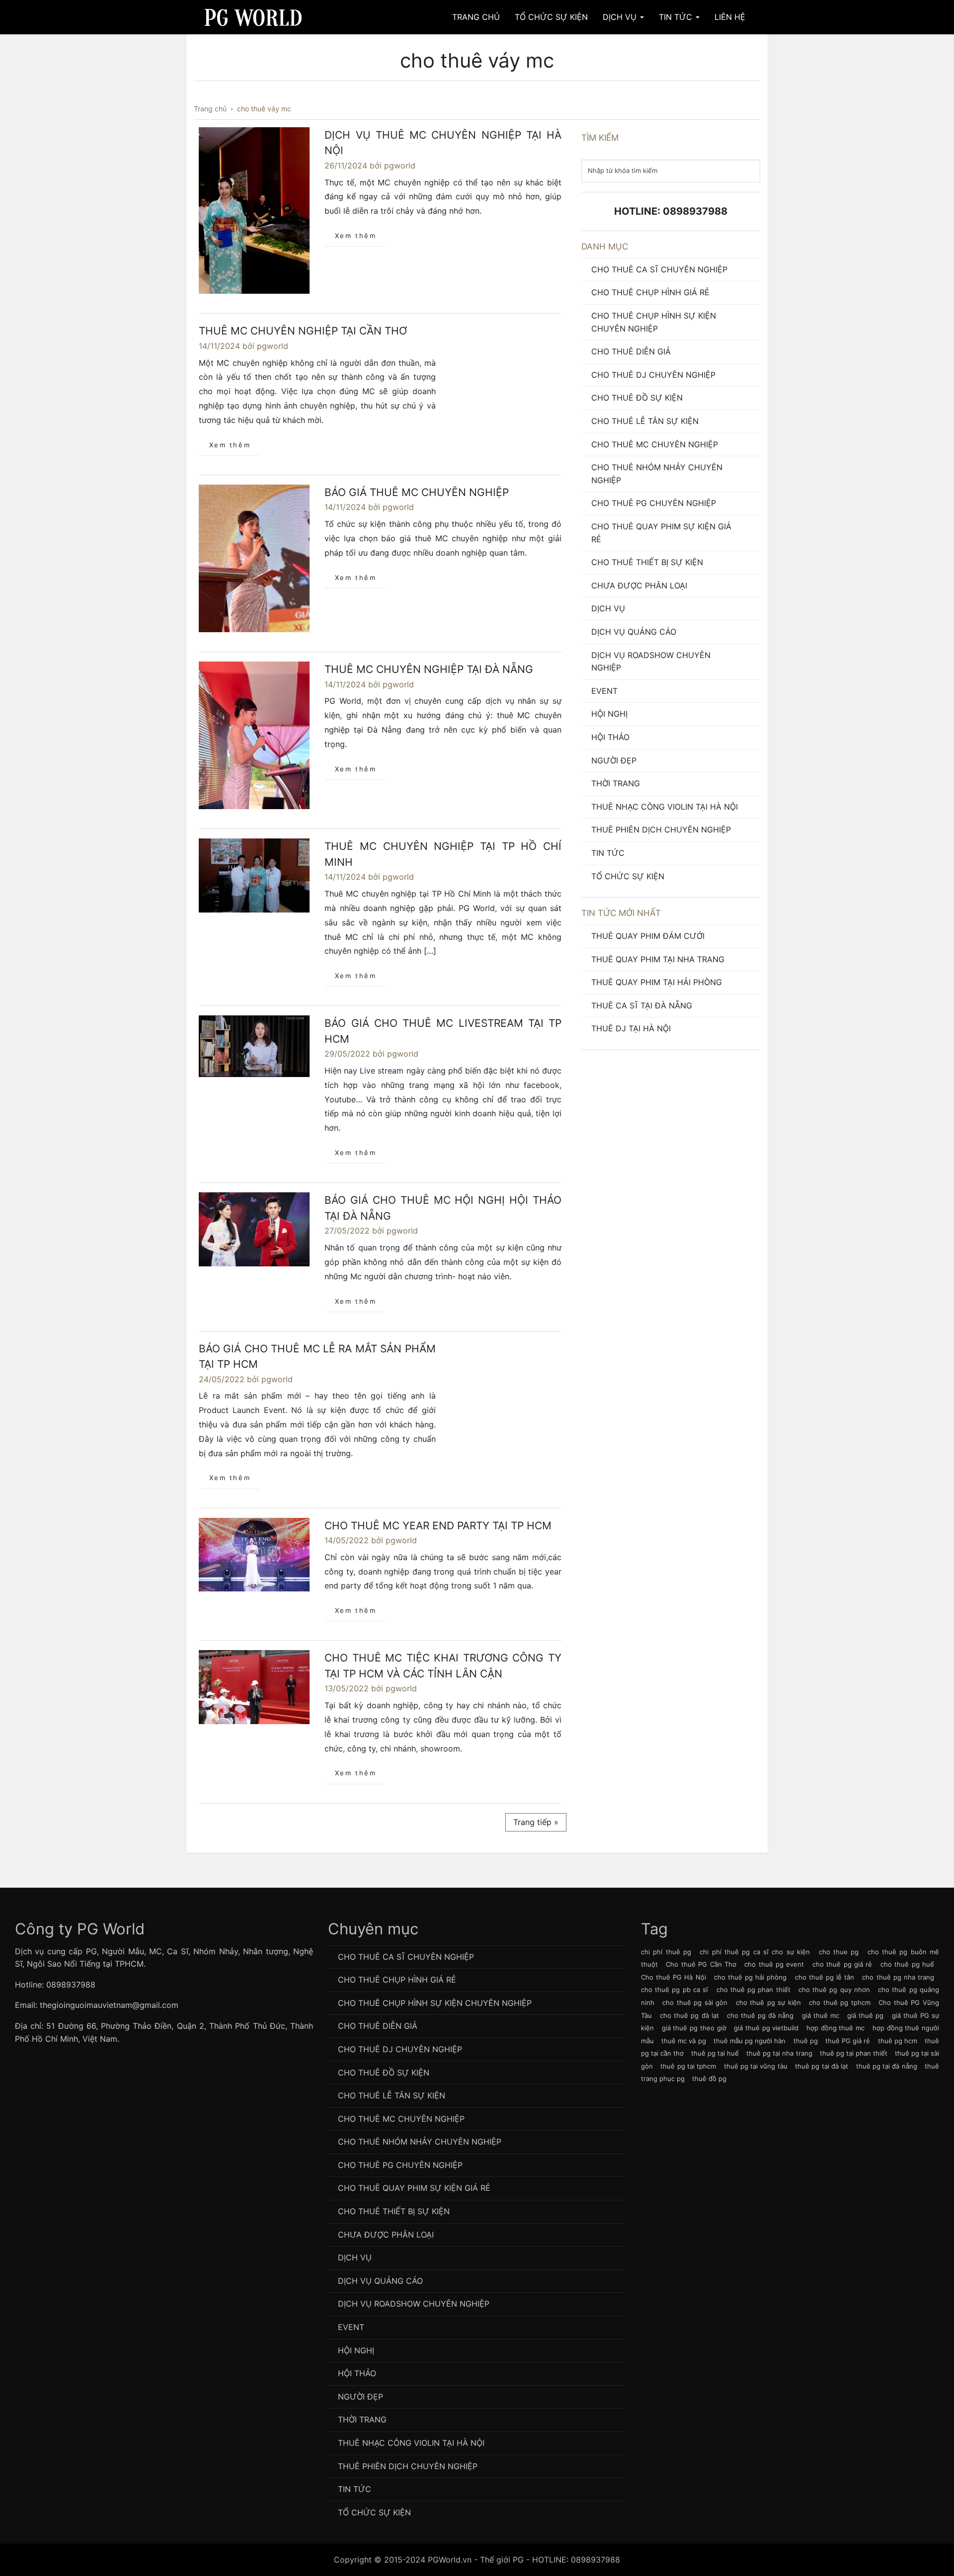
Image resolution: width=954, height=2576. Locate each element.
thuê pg (806, 2041)
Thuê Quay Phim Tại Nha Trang (658, 959)
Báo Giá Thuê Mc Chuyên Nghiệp (417, 492)
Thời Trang (616, 783)
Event (604, 691)
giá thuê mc (821, 2015)
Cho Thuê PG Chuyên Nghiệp (654, 503)
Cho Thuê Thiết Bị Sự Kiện (647, 562)
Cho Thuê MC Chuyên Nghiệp (655, 444)
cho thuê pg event (774, 1964)
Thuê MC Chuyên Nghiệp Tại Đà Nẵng (429, 669)
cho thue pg (839, 1952)
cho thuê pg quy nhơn (834, 1990)
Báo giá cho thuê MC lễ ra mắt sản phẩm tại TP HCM (317, 1357)
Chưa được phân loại (639, 585)
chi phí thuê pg (666, 1952)
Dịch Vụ (621, 17)
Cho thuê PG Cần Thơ (701, 1964)
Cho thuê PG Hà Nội (674, 1977)
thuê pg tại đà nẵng (887, 2066)
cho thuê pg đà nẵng (760, 2015)
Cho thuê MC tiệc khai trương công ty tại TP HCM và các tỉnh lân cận (443, 1666)
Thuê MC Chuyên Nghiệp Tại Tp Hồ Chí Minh (443, 854)
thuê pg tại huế (715, 2053)
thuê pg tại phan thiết (854, 2053)
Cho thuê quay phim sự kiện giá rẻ (661, 533)
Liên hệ (730, 17)
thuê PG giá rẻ (848, 2041)
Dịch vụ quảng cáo (634, 632)
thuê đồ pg (709, 2078)
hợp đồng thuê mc (835, 2028)
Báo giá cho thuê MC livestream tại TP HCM (443, 1031)
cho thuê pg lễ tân (825, 1977)
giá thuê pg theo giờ (694, 2028)
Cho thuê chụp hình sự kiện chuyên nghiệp (654, 322)
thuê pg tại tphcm (688, 2066)
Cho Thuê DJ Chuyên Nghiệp (653, 375)
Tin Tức (677, 17)
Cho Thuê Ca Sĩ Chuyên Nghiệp (659, 269)
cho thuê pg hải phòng (751, 1977)
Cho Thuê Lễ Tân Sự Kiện (645, 421)
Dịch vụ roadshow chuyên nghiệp (651, 662)
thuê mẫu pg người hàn (750, 2041)
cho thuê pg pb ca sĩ (675, 1990)
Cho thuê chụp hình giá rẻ (650, 292)
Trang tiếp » (536, 1822)
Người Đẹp (614, 760)
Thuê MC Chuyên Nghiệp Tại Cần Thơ (303, 331)
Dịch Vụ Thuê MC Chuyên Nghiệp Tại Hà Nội (443, 143)
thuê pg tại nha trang (779, 2053)
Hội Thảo (610, 737)
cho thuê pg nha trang (898, 1977)
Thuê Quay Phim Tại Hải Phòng (657, 982)
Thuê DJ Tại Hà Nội (631, 1028)
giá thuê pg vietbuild (766, 2028)
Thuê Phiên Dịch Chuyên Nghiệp (661, 830)
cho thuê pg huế (907, 1964)
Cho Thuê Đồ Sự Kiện (637, 398)
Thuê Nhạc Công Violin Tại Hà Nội (665, 807)
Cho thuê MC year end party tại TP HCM (438, 1526)
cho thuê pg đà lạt (689, 2015)
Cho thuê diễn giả (631, 351)
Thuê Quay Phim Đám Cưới (648, 936)
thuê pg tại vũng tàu (756, 2066)
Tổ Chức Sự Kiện (551, 17)
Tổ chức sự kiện (628, 876)
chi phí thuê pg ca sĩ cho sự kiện (755, 1952)
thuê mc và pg (683, 2041)
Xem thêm (356, 236)
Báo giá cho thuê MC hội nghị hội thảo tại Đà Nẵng (443, 1208)
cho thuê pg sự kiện (768, 2002)
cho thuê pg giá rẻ (842, 1964)
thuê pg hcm (898, 2041)
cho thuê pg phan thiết (754, 1990)
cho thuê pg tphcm (840, 2002)
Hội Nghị (609, 714)
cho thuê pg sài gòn (695, 2002)
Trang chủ (476, 17)
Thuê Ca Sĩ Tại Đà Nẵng (642, 1005)
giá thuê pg (865, 2015)
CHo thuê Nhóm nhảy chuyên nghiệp (657, 474)
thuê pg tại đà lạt (822, 2066)
